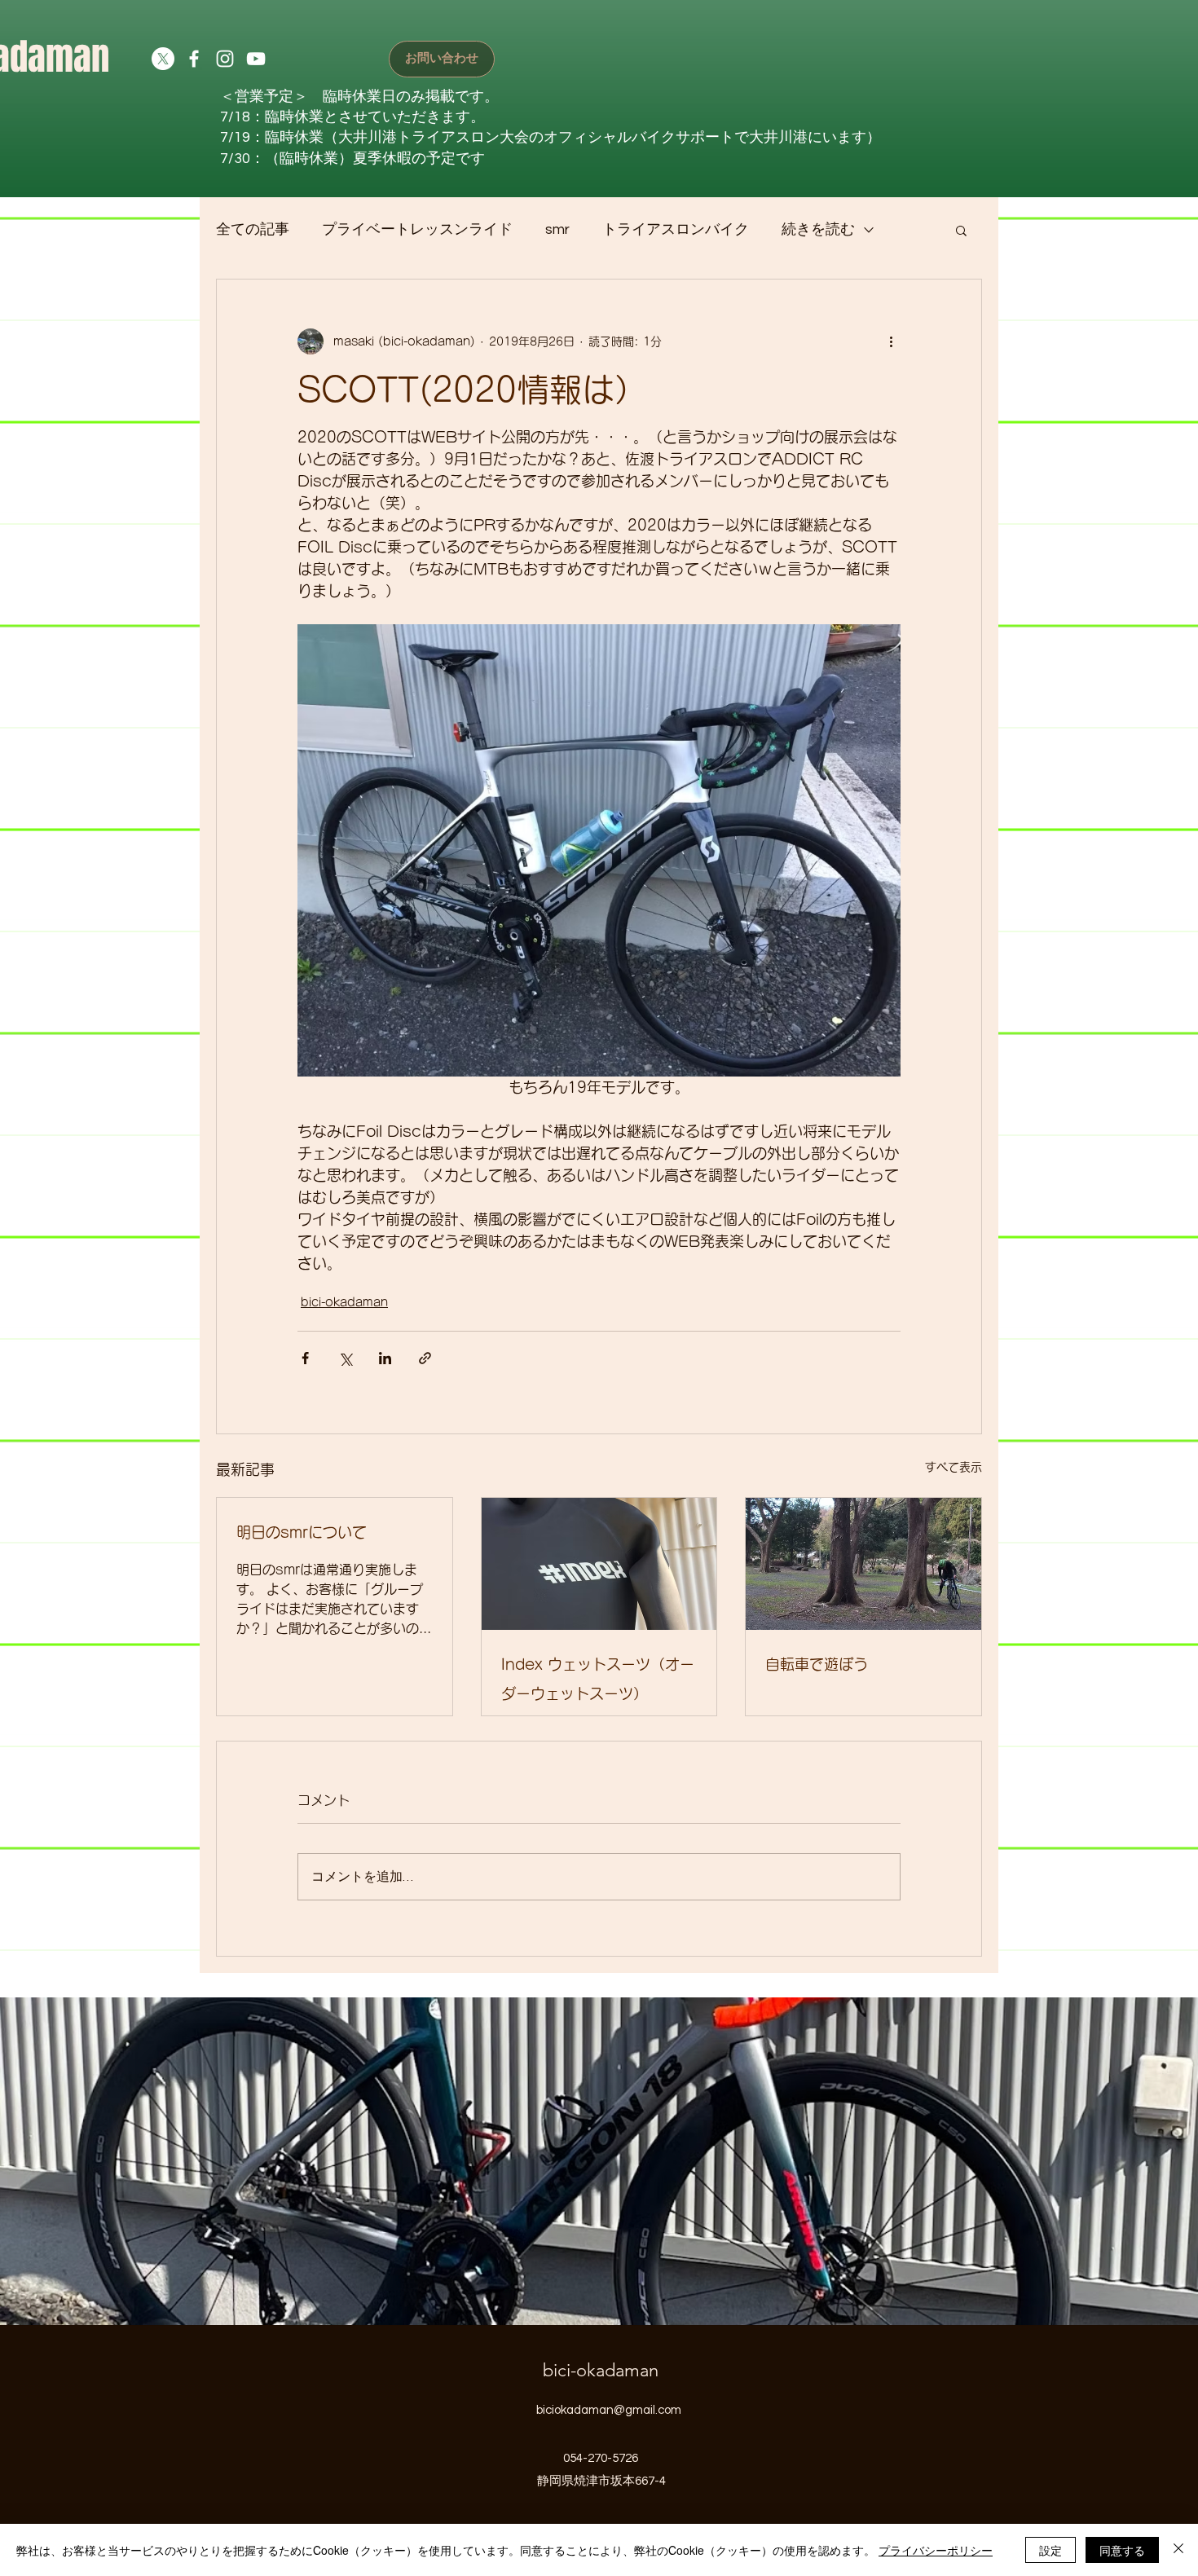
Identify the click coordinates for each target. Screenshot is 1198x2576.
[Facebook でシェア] (305, 1358)
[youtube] (256, 59)
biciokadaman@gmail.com (609, 2410)
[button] (961, 230)
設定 (1050, 2550)
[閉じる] (1178, 2550)
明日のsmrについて (302, 1532)
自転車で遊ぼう (817, 1664)
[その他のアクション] (891, 341)
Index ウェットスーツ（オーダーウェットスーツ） (598, 1679)
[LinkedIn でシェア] (385, 1358)
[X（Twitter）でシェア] (345, 1358)
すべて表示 (954, 1467)
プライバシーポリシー (936, 2550)
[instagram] (225, 59)
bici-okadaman (344, 1302)
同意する (1122, 2550)
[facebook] (194, 59)
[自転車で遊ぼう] (863, 1564)
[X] (163, 59)
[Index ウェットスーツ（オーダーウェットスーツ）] (599, 1564)
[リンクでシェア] (425, 1358)
